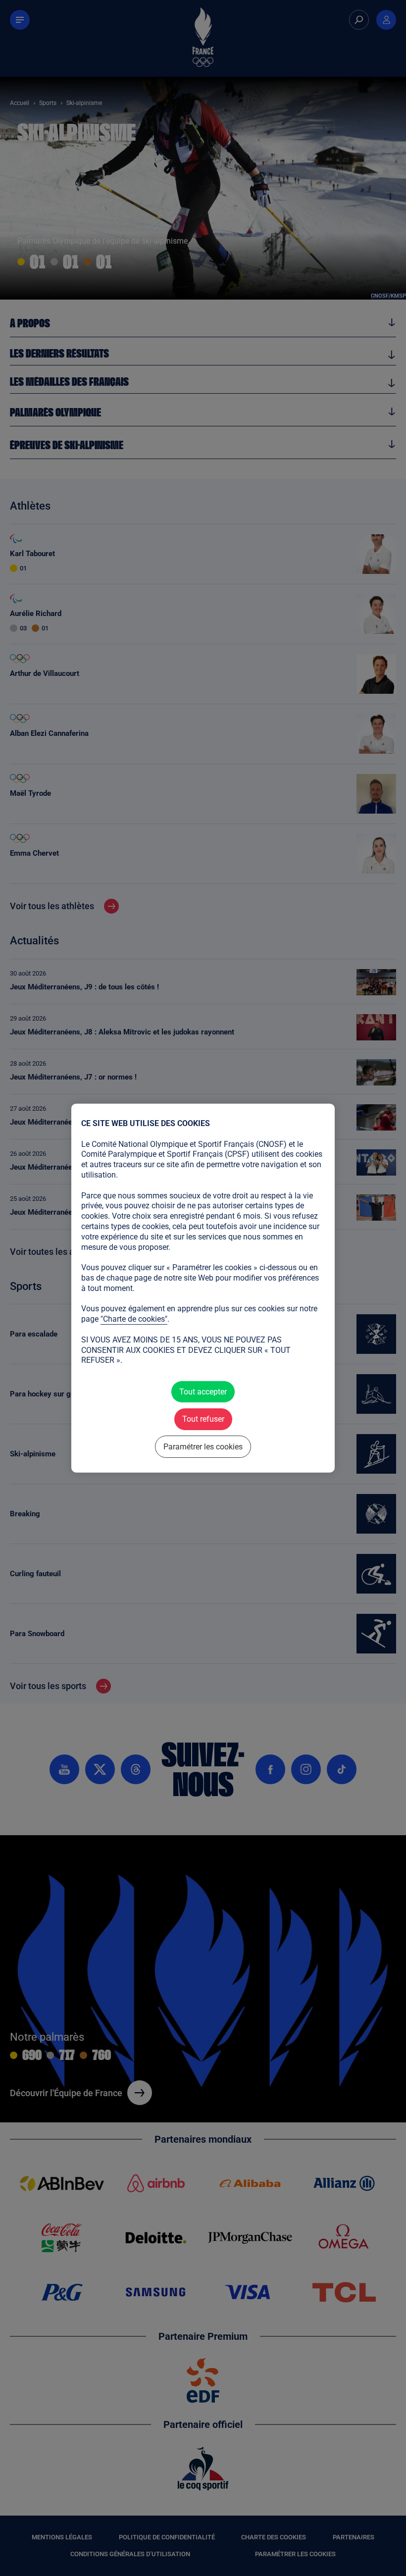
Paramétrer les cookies (203, 1446)
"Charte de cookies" (134, 1319)
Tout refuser (203, 1419)
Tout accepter (203, 1392)
